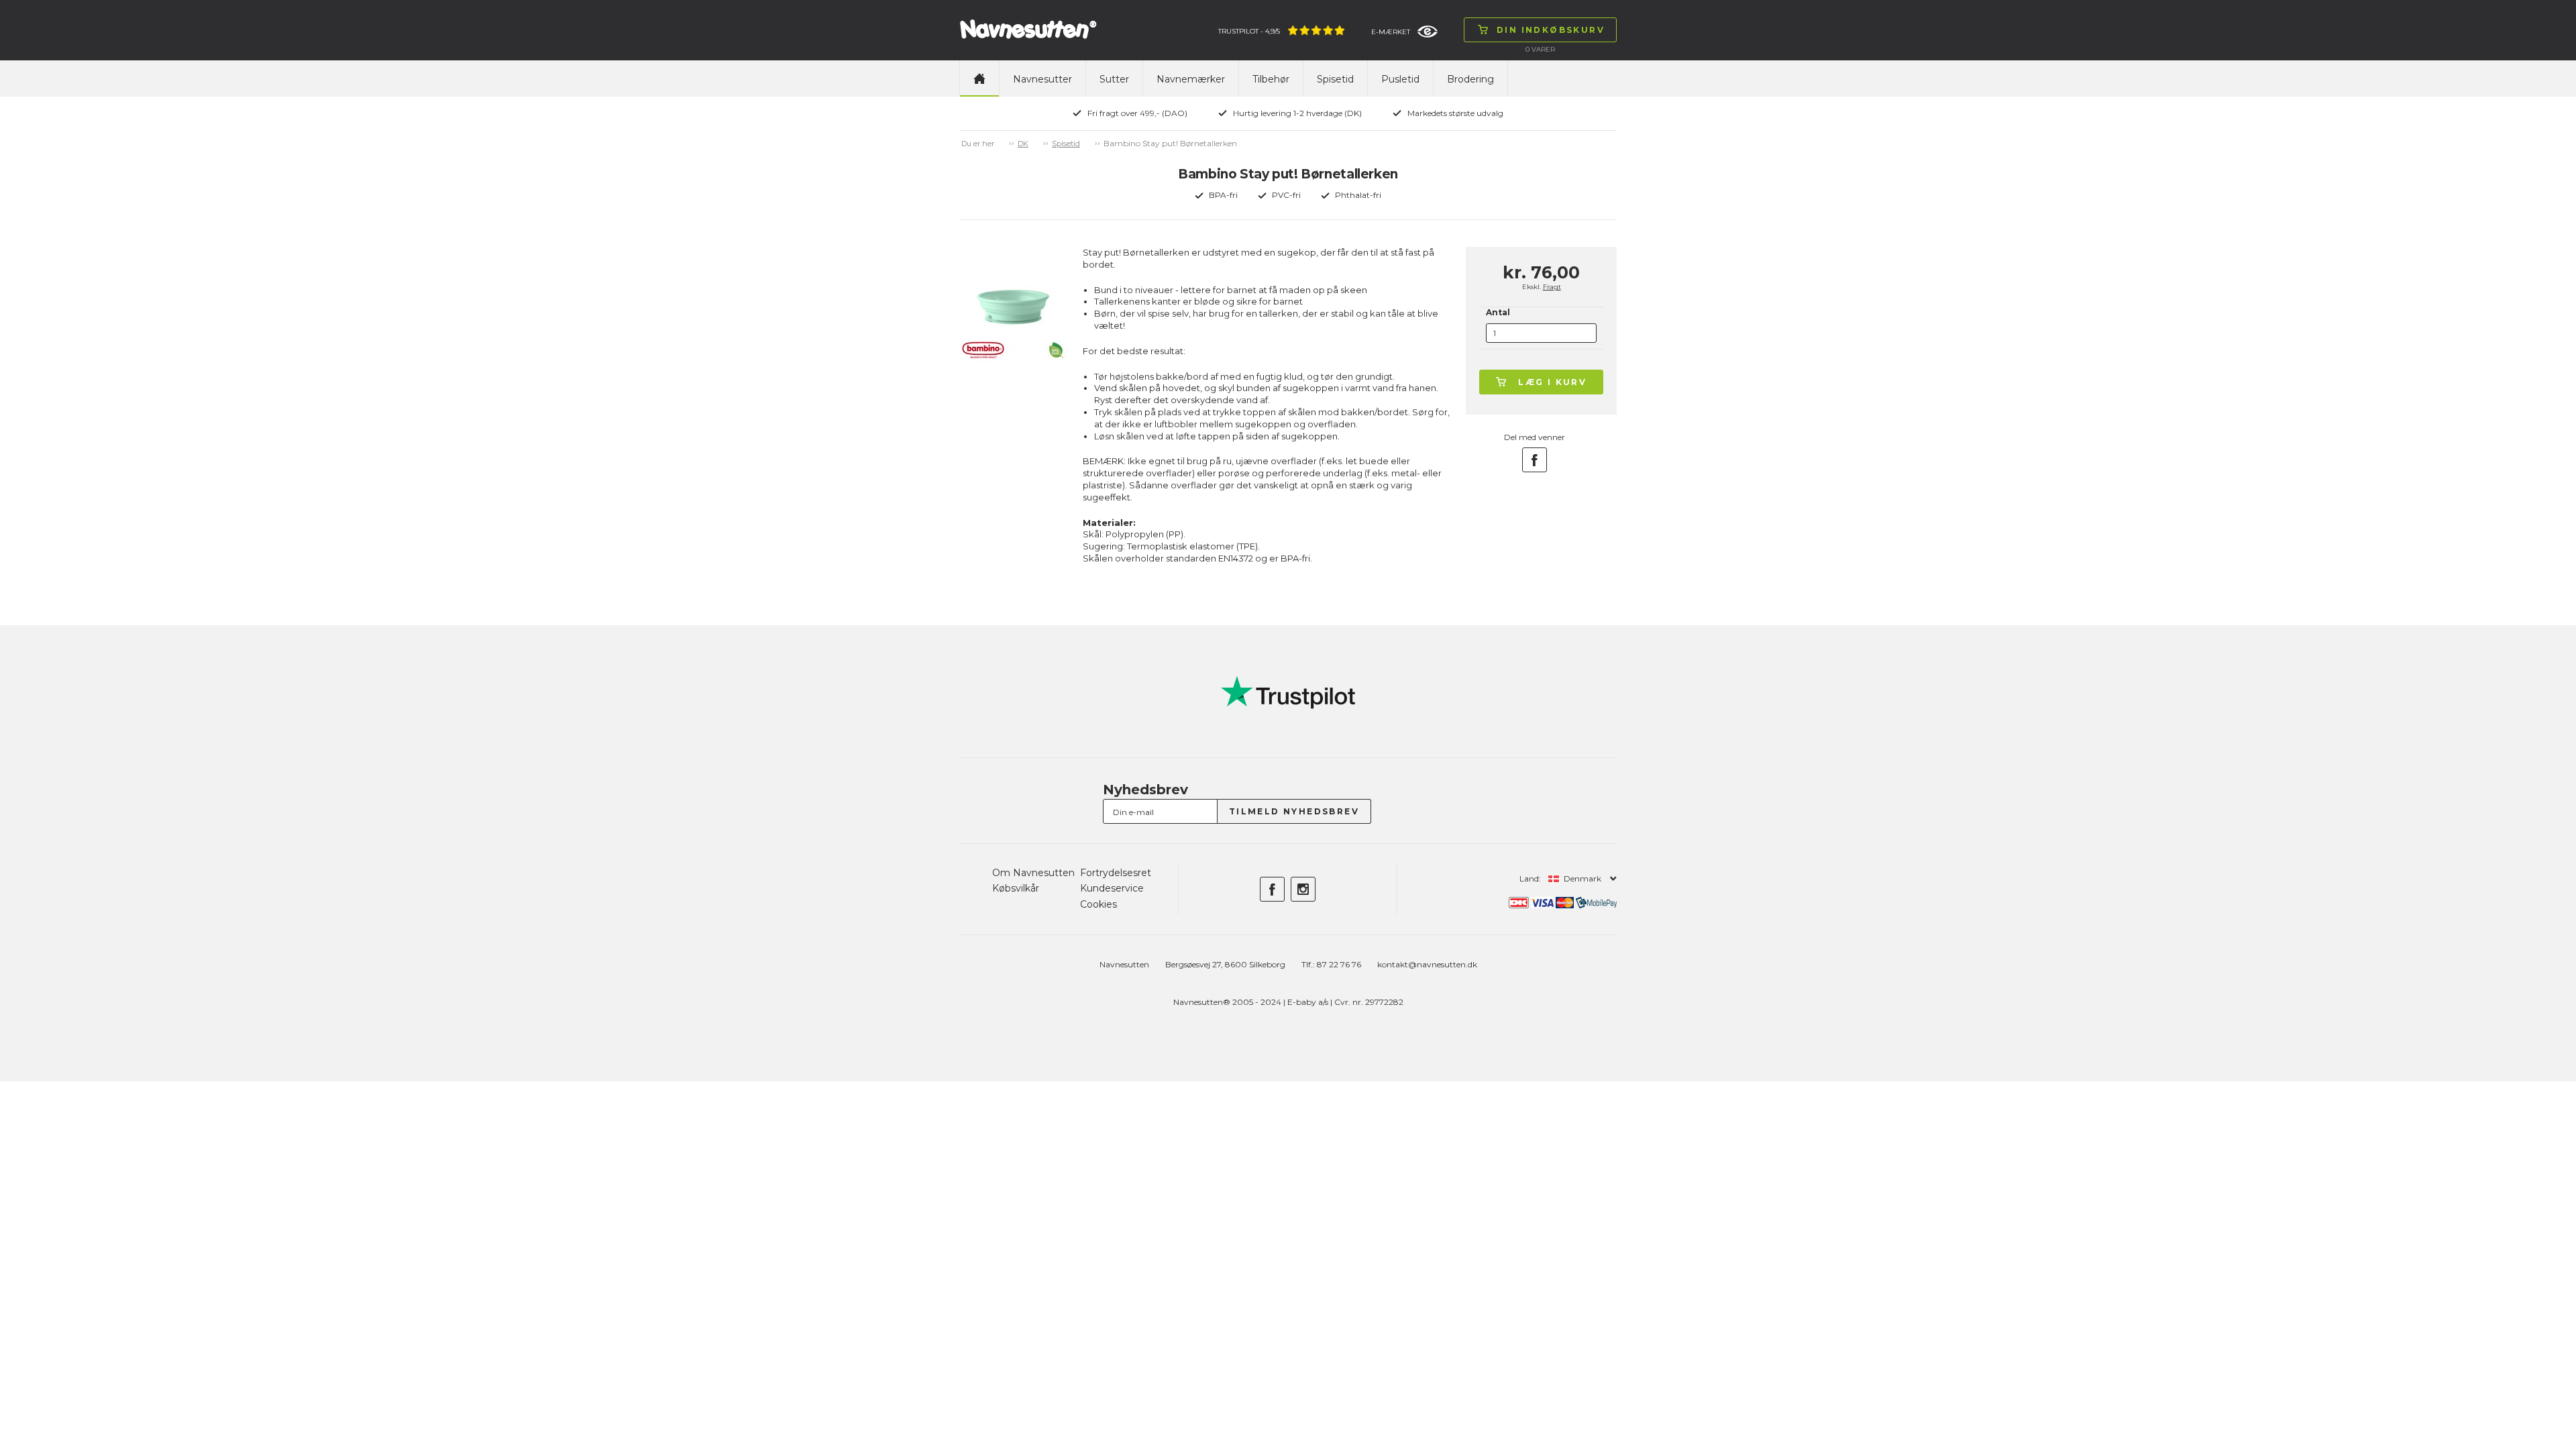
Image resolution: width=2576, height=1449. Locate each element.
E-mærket (1391, 32)
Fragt (1552, 287)
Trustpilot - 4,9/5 (1249, 31)
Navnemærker (1191, 79)
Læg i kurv (1552, 382)
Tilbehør (1271, 79)
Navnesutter (1042, 79)
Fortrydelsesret (1116, 873)
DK (1023, 144)
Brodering (1470, 79)
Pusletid (1400, 79)
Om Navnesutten (1033, 873)
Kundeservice (1112, 888)
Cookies (1098, 904)
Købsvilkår (1016, 888)
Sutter (1114, 79)
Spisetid (1335, 79)
